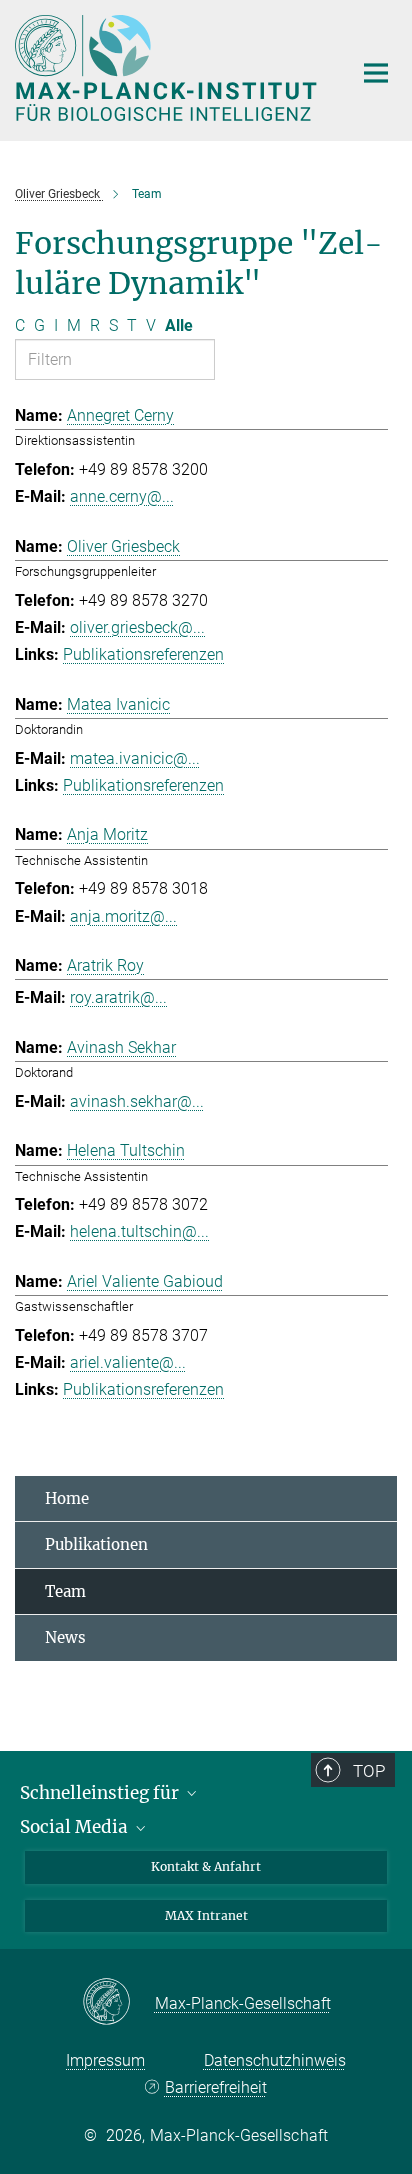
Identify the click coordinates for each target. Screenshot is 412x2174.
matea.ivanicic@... (135, 758)
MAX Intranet (206, 1915)
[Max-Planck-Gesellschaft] (118, 2003)
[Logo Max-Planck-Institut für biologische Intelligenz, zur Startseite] (168, 68)
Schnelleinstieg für (101, 1793)
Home (67, 1498)
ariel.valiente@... (128, 1362)
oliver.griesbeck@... (137, 627)
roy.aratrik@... (118, 997)
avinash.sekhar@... (137, 1101)
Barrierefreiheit (215, 2087)
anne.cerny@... (122, 496)
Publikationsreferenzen (143, 654)
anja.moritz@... (123, 916)
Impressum (105, 2060)
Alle (179, 325)
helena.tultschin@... (139, 1231)
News (65, 1637)
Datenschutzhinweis (275, 2060)
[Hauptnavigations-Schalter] (376, 73)
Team (65, 1591)
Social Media (76, 1827)
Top (369, 1771)
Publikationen (96, 1544)
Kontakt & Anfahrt (206, 1866)
